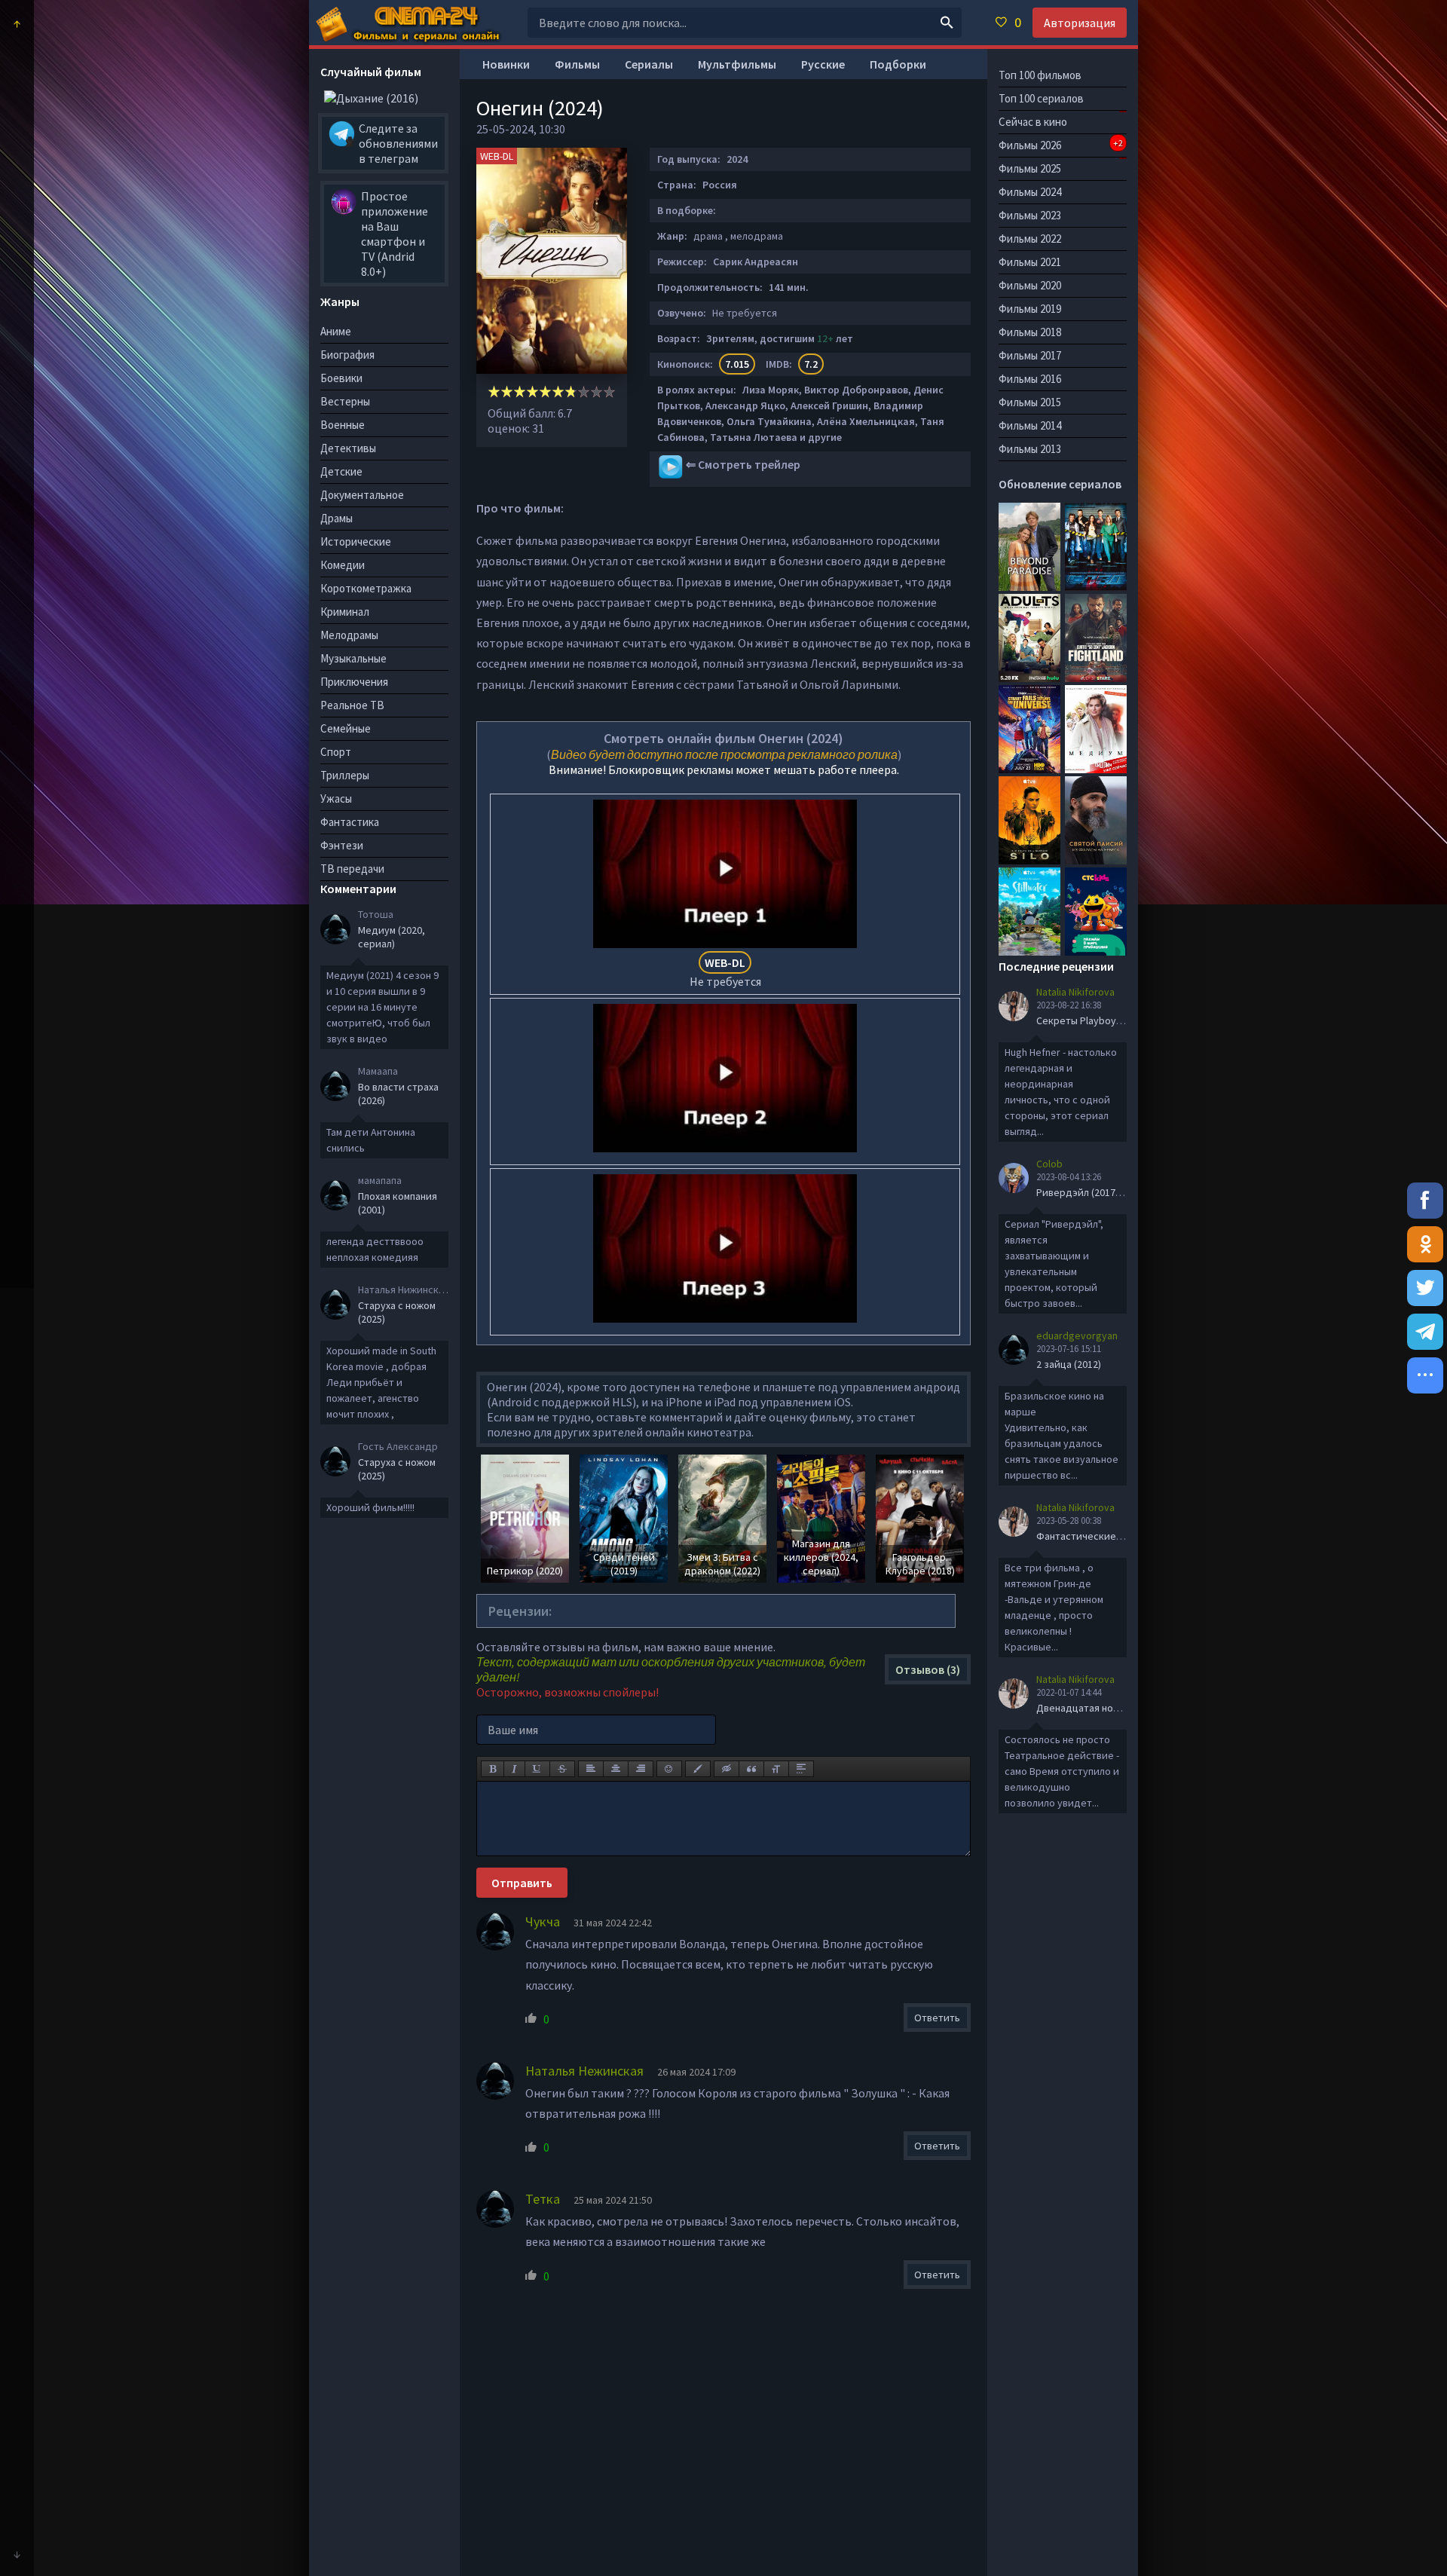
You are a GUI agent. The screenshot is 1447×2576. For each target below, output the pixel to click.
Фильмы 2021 (1030, 262)
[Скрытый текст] (727, 1769)
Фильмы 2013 (1030, 449)
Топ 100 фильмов (1040, 75)
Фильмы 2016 (1030, 379)
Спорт (336, 752)
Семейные (346, 728)
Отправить (522, 1883)
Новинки (506, 64)
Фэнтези (342, 845)
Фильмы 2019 (1030, 309)
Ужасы (336, 798)
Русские (823, 64)
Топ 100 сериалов (1041, 98)
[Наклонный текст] (514, 1769)
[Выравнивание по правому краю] (641, 1769)
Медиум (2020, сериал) (392, 937)
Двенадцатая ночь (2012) (1095, 1708)
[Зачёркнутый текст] (562, 1769)
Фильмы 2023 (1030, 215)
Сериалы (649, 64)
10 (609, 392)
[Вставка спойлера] (801, 1769)
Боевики (341, 378)
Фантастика (350, 822)
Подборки (898, 64)
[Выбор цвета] (698, 1769)
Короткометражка (366, 588)
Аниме (336, 331)
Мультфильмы (737, 64)
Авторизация (1080, 23)
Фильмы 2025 (1030, 168)
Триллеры (345, 775)
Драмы (337, 518)
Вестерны (345, 401)
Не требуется (725, 972)
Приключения (354, 682)
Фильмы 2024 (1030, 192)
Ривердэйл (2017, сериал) (1097, 1192)
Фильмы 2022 (1030, 239)
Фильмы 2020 (1030, 285)
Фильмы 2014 (1030, 425)
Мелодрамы (349, 635)
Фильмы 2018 (1030, 332)
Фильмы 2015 (1030, 402)
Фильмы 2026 (1061, 145)
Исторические (356, 542)
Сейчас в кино (1033, 122)
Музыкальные (353, 658)
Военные (343, 425)
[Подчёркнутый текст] (537, 1769)
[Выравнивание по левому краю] (591, 1769)
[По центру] (616, 1769)
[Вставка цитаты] (751, 1769)
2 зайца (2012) (1069, 1364)
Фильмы (577, 64)
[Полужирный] (493, 1769)
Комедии (343, 565)
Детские (341, 471)
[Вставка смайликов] (669, 1769)
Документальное (362, 495)
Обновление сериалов (1060, 484)
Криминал (345, 612)
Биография (347, 355)
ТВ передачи (352, 869)
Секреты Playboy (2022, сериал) (1110, 1020)
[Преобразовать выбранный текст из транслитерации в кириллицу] (776, 1769)
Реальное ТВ (352, 705)
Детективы (348, 448)
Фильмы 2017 (1030, 355)
